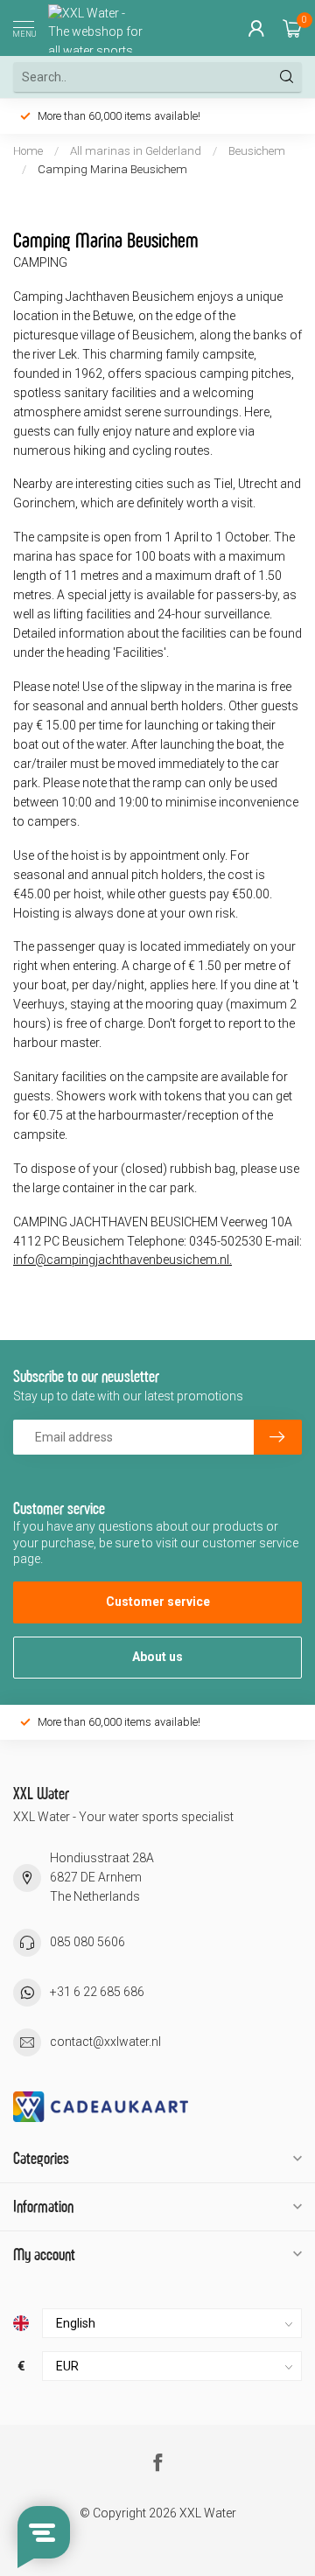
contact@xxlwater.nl (105, 2042)
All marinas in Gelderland (136, 151)
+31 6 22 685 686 (97, 1992)
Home (28, 151)
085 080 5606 (87, 1942)
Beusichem (257, 151)
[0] (292, 28)
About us (157, 1657)
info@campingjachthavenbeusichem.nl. (122, 1260)
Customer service (158, 1602)
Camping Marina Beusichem (112, 169)
